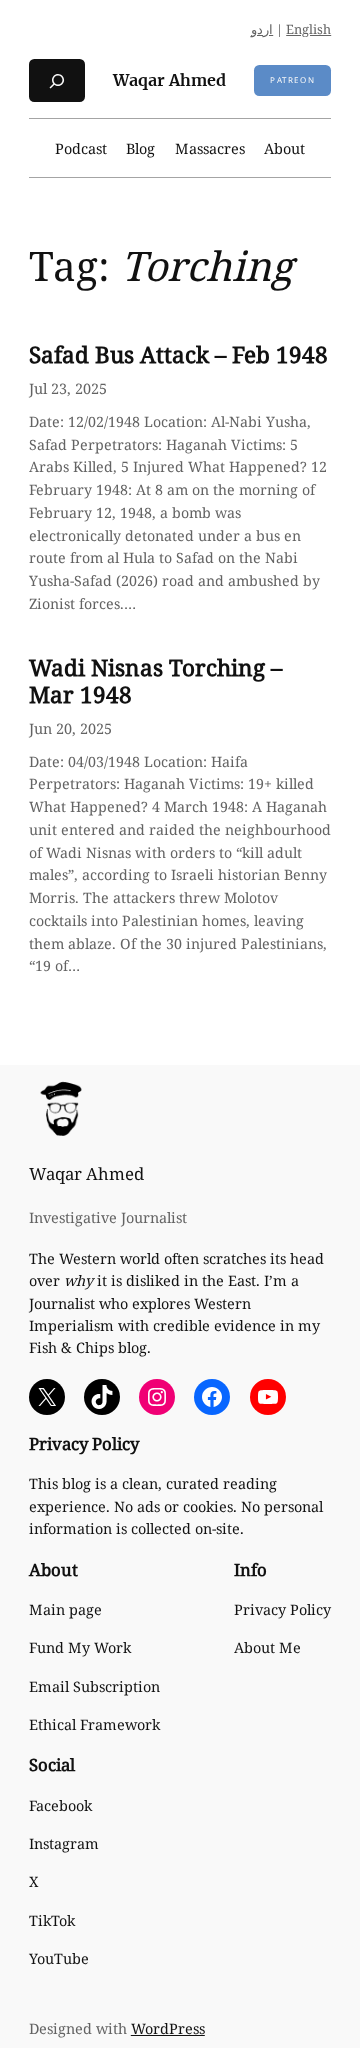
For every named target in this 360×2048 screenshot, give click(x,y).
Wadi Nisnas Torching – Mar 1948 (155, 681)
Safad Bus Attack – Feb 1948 (178, 354)
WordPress (168, 2028)
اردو (262, 29)
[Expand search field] (57, 80)
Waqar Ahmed (169, 80)
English (308, 29)
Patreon (292, 79)
